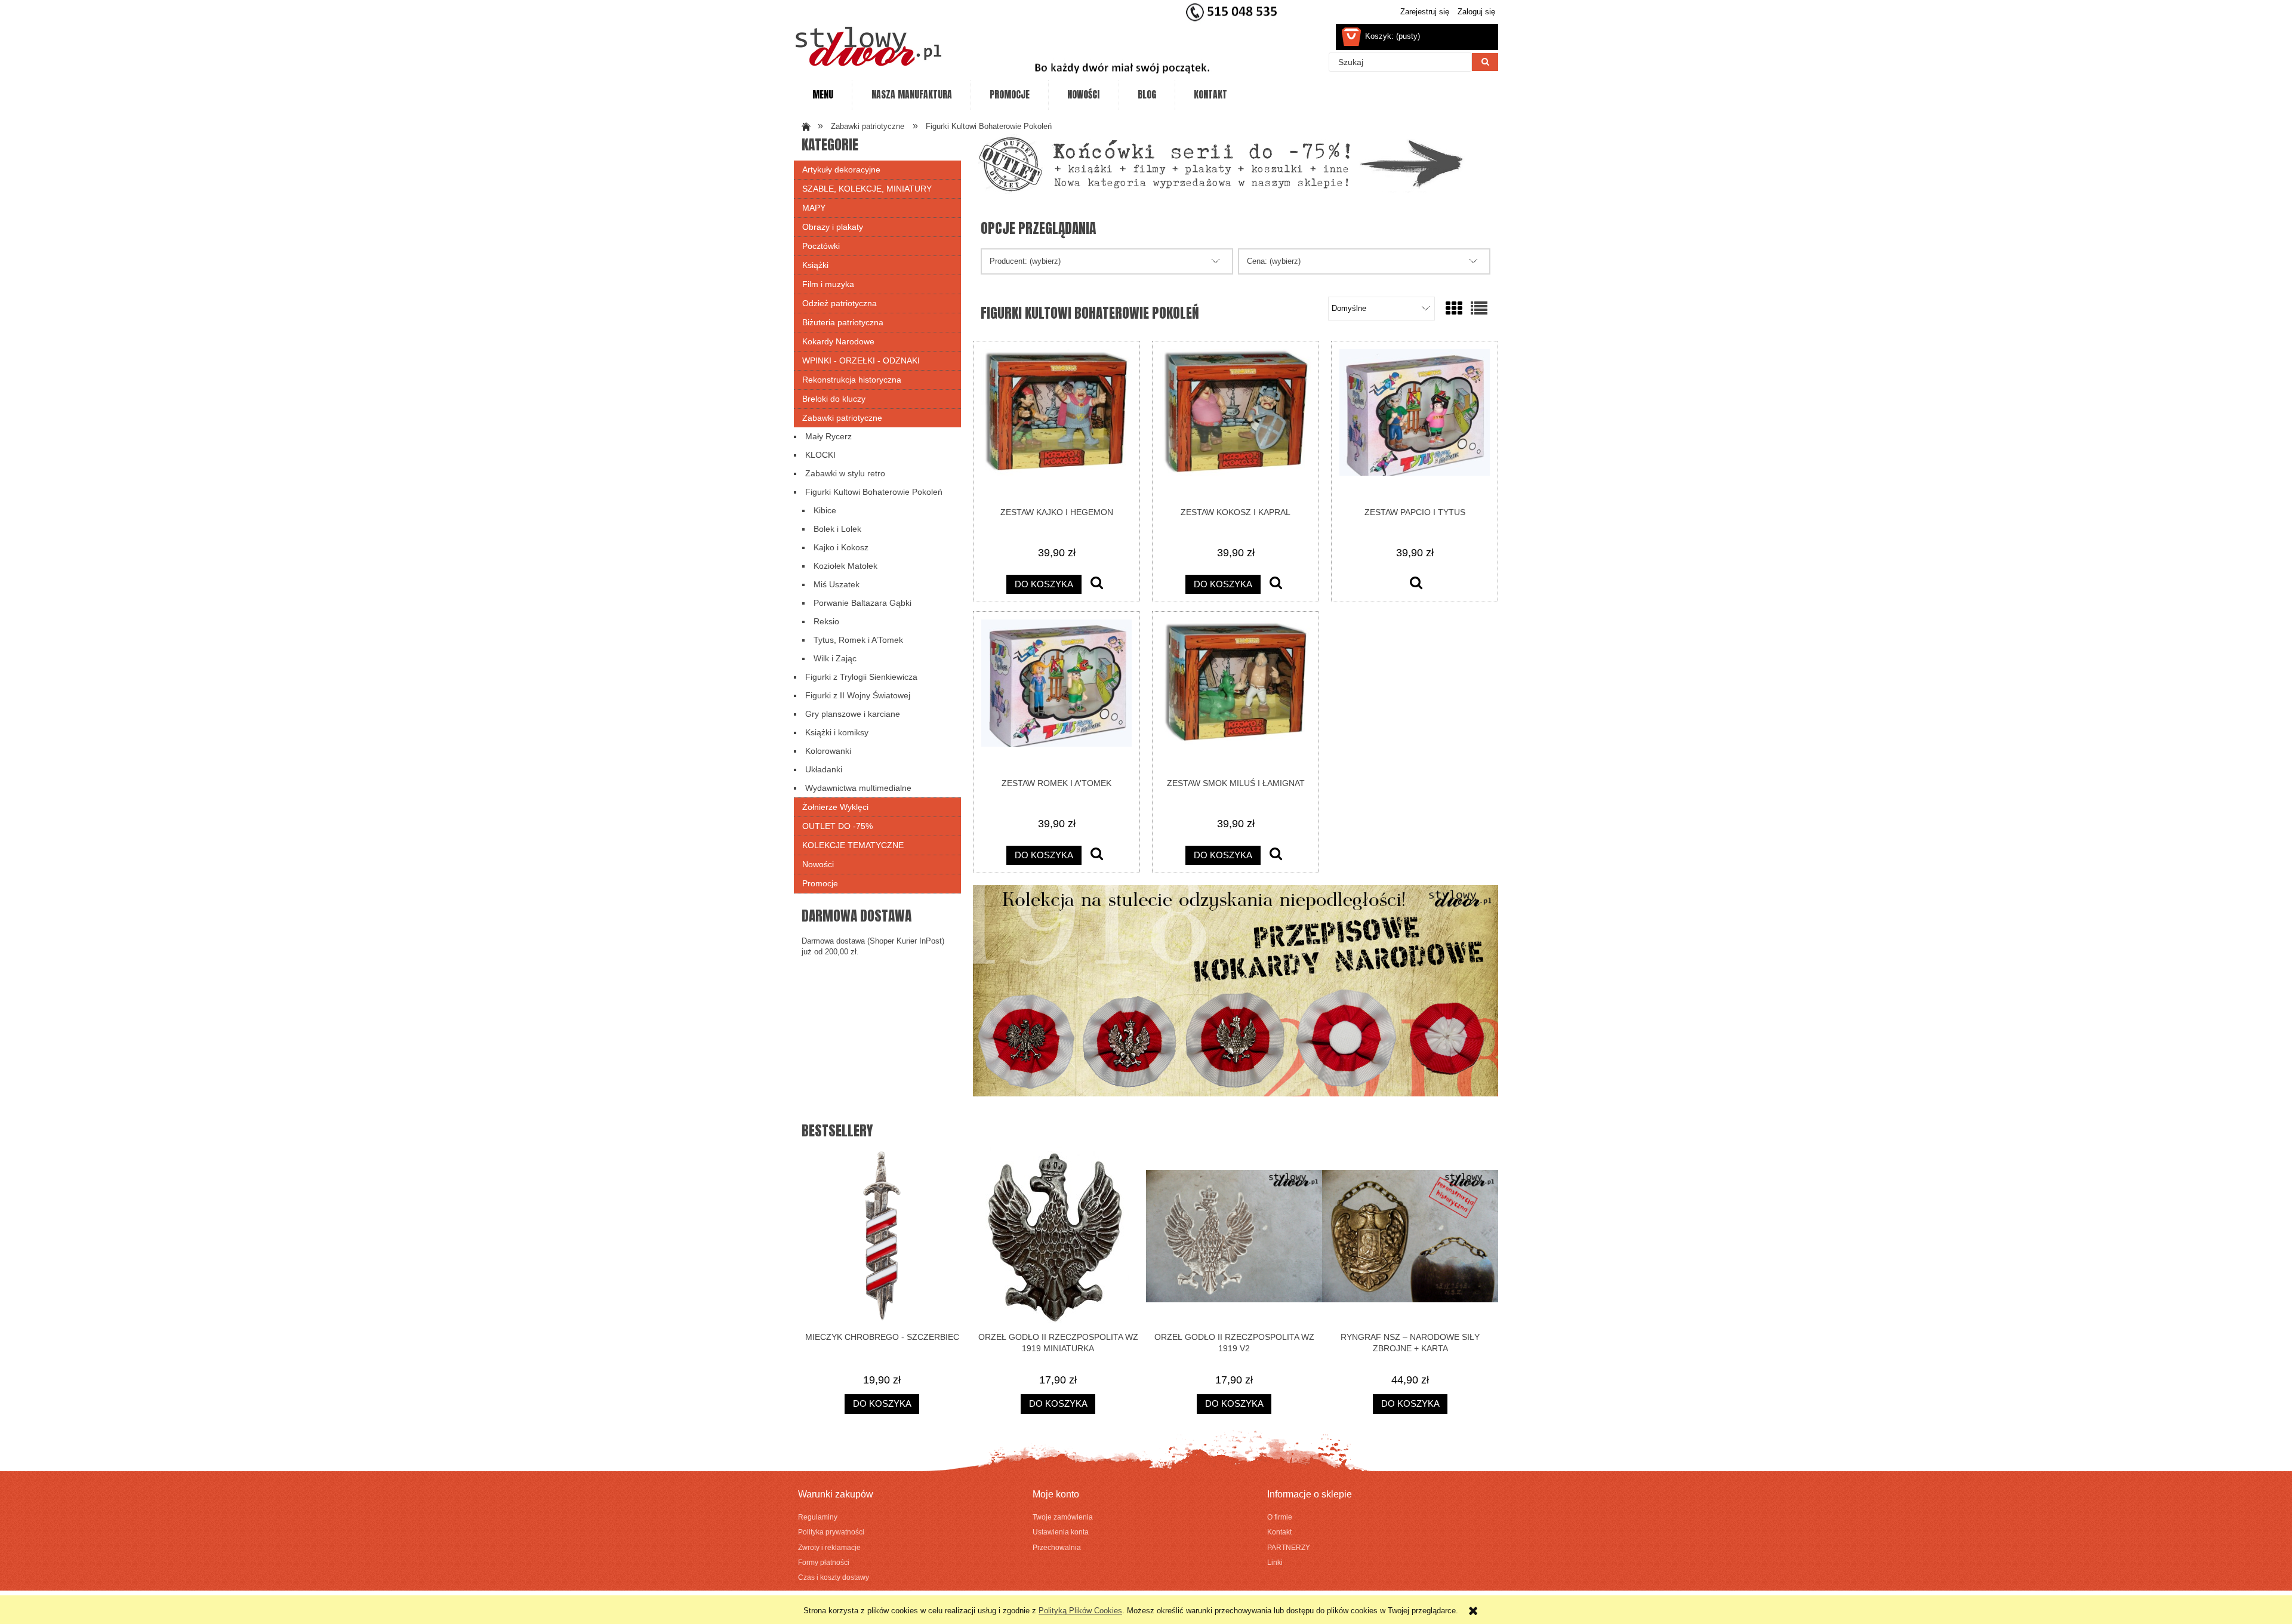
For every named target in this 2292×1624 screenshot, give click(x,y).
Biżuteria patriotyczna (843, 322)
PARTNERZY (1289, 1547)
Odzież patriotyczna (840, 303)
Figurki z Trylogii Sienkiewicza (861, 677)
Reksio (826, 621)
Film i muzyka (828, 284)
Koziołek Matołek (845, 566)
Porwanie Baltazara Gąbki (862, 603)
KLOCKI (820, 455)
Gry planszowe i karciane (853, 714)
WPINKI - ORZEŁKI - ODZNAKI (861, 360)
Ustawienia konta (1061, 1532)
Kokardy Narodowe (838, 341)
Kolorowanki (828, 751)
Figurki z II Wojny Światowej (858, 695)
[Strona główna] (868, 46)
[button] (1097, 584)
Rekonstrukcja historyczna (852, 380)
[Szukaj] (1485, 62)
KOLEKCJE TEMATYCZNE (853, 845)
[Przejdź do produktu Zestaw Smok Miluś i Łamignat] (1236, 694)
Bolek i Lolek (837, 529)
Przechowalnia (1057, 1547)
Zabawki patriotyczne (842, 418)
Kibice (825, 510)
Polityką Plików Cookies (1080, 1611)
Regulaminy (818, 1517)
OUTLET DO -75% (837, 826)
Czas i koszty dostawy (834, 1577)
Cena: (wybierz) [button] (1274, 261)
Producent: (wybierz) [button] (1025, 261)
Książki (815, 265)
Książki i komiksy (837, 732)
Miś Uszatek (837, 584)
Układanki (824, 769)
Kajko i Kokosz (841, 547)
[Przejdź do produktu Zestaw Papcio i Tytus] (1415, 424)
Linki (1275, 1562)
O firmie (1280, 1517)
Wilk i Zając (835, 658)
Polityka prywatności (831, 1532)
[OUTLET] (1221, 163)
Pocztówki (821, 246)
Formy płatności (824, 1562)
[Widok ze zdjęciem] (1454, 309)
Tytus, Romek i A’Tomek (858, 640)
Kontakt (1279, 1532)
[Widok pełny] (1479, 309)
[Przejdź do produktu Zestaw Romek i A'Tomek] (1056, 694)
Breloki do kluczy (834, 399)
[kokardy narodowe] (1236, 990)
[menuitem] (823, 95)
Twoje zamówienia (1063, 1517)
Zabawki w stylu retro (845, 473)
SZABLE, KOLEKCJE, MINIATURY (867, 189)
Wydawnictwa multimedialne (858, 788)
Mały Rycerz (828, 436)
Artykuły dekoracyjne (841, 170)
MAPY (814, 208)
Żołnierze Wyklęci (835, 807)
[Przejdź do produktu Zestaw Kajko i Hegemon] (1056, 424)
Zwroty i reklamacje (829, 1547)
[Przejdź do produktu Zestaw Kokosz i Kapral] (1236, 424)
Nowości (818, 864)
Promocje (820, 883)
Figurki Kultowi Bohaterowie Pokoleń (874, 492)
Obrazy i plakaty (833, 227)
